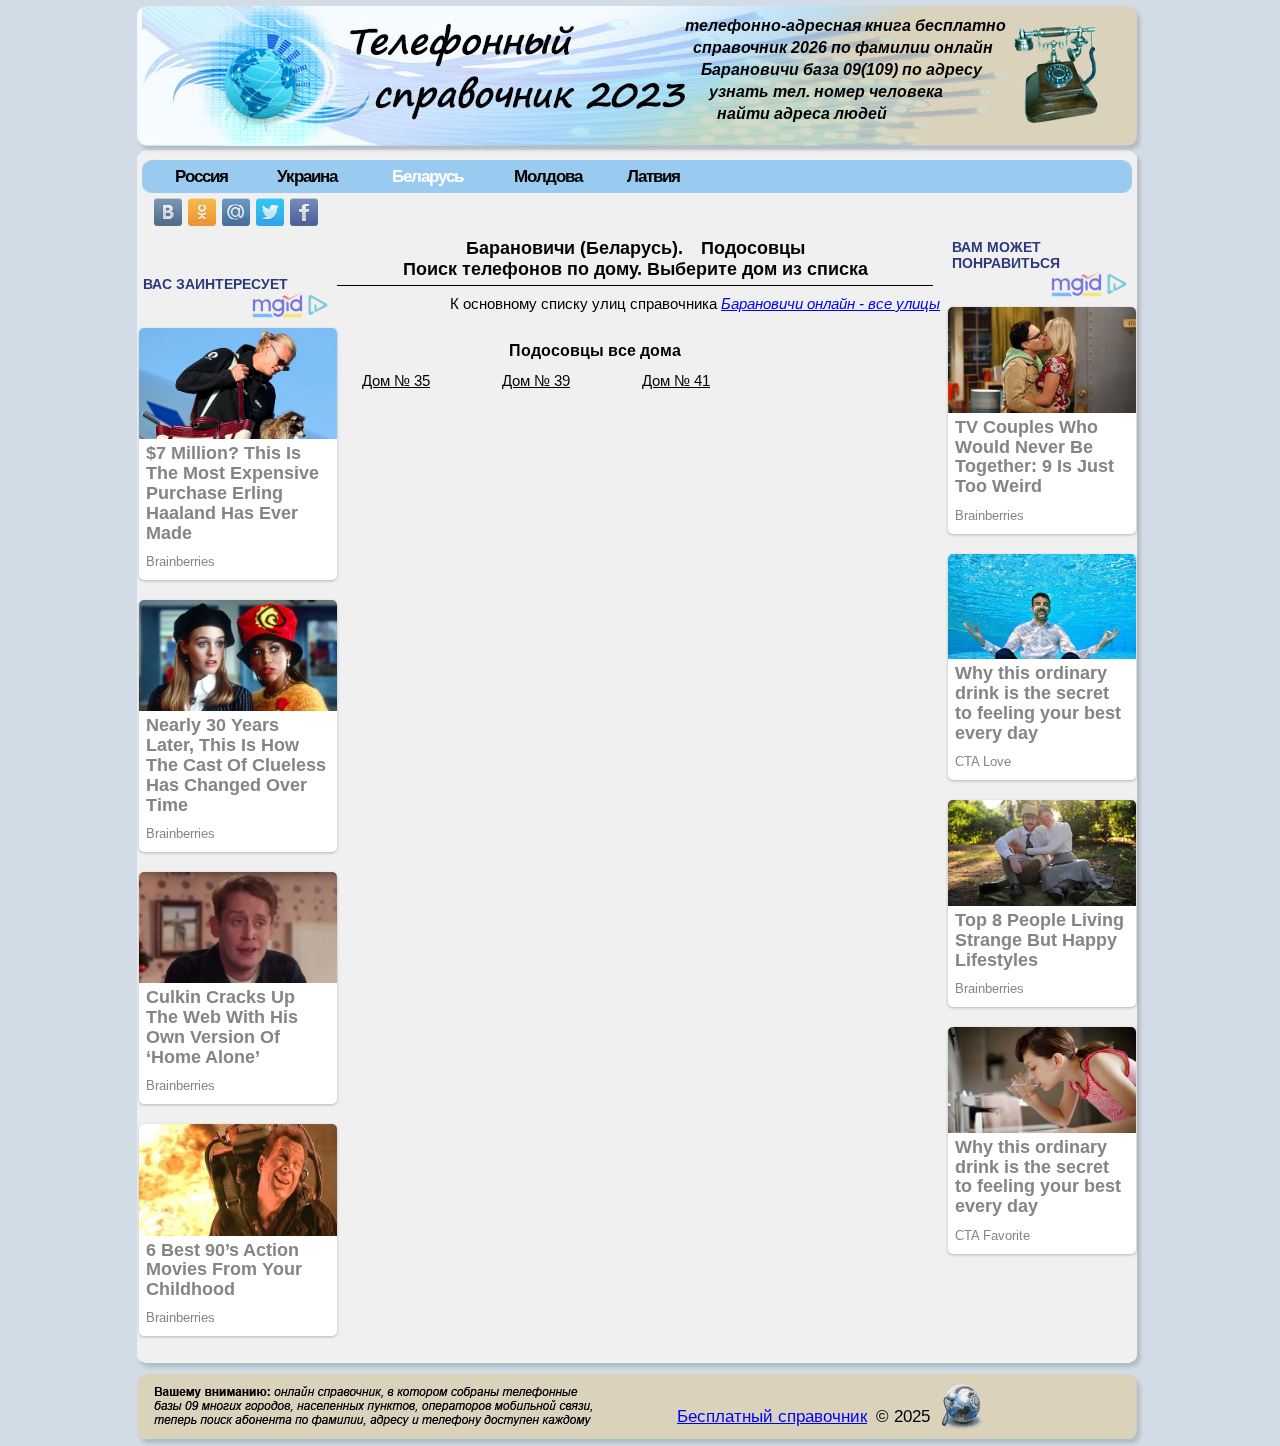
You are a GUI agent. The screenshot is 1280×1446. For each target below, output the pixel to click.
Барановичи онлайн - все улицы (830, 304)
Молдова (548, 176)
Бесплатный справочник (772, 1416)
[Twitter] (270, 212)
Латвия (653, 176)
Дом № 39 (536, 381)
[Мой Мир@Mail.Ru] (236, 212)
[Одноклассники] (202, 212)
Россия (201, 176)
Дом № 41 (676, 381)
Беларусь (427, 176)
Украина (307, 176)
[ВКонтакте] (168, 212)
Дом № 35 (396, 381)
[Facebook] (304, 212)
